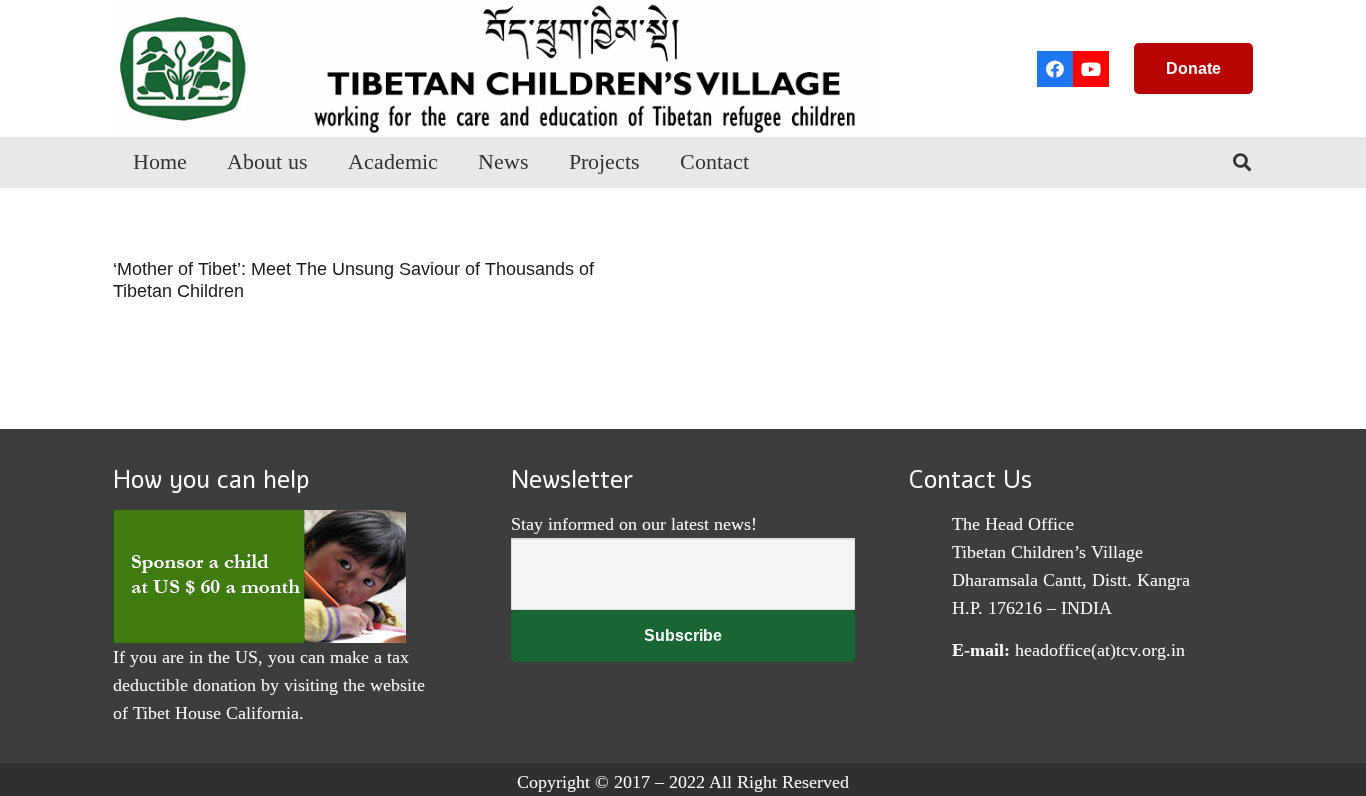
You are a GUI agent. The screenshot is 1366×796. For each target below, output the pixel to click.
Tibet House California (216, 713)
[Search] (1242, 162)
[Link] (498, 68)
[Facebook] (1055, 69)
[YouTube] (1091, 69)
